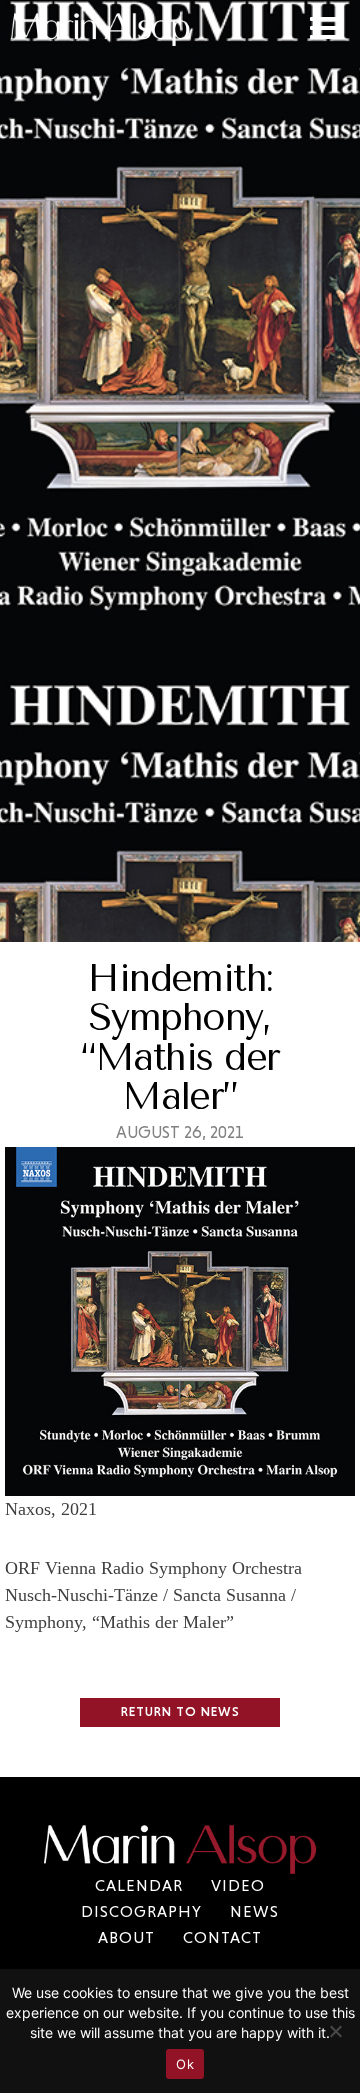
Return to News (180, 1711)
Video (238, 1885)
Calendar (139, 1885)
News (254, 1911)
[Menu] (332, 26)
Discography (141, 1911)
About (126, 1937)
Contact (222, 1937)
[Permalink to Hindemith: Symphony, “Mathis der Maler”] (179, 1481)
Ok (185, 2064)
